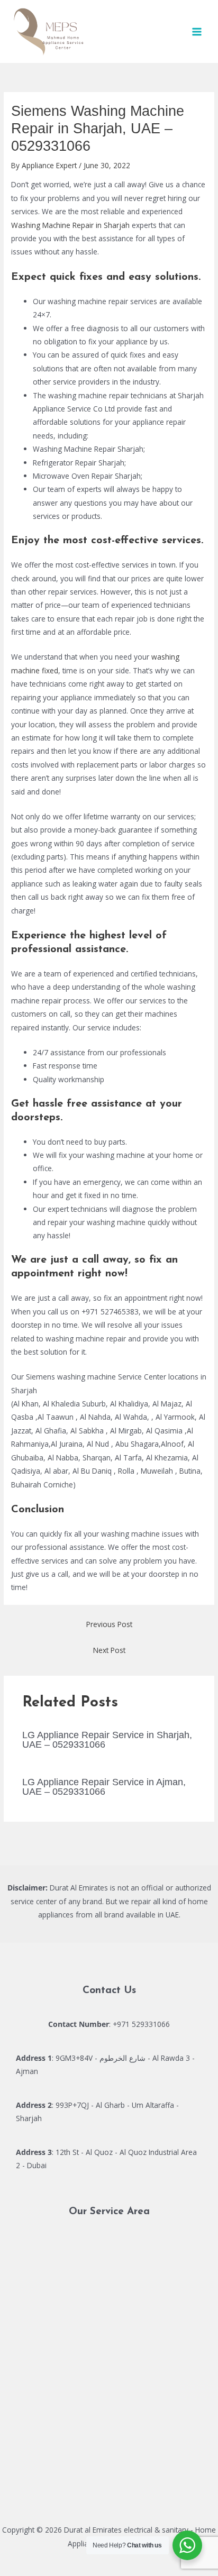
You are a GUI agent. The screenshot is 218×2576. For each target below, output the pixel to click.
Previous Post (109, 1624)
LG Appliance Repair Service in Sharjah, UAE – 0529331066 (107, 1739)
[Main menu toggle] (197, 31)
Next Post (109, 1650)
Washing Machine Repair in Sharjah (70, 225)
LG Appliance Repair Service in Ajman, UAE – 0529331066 (104, 1787)
